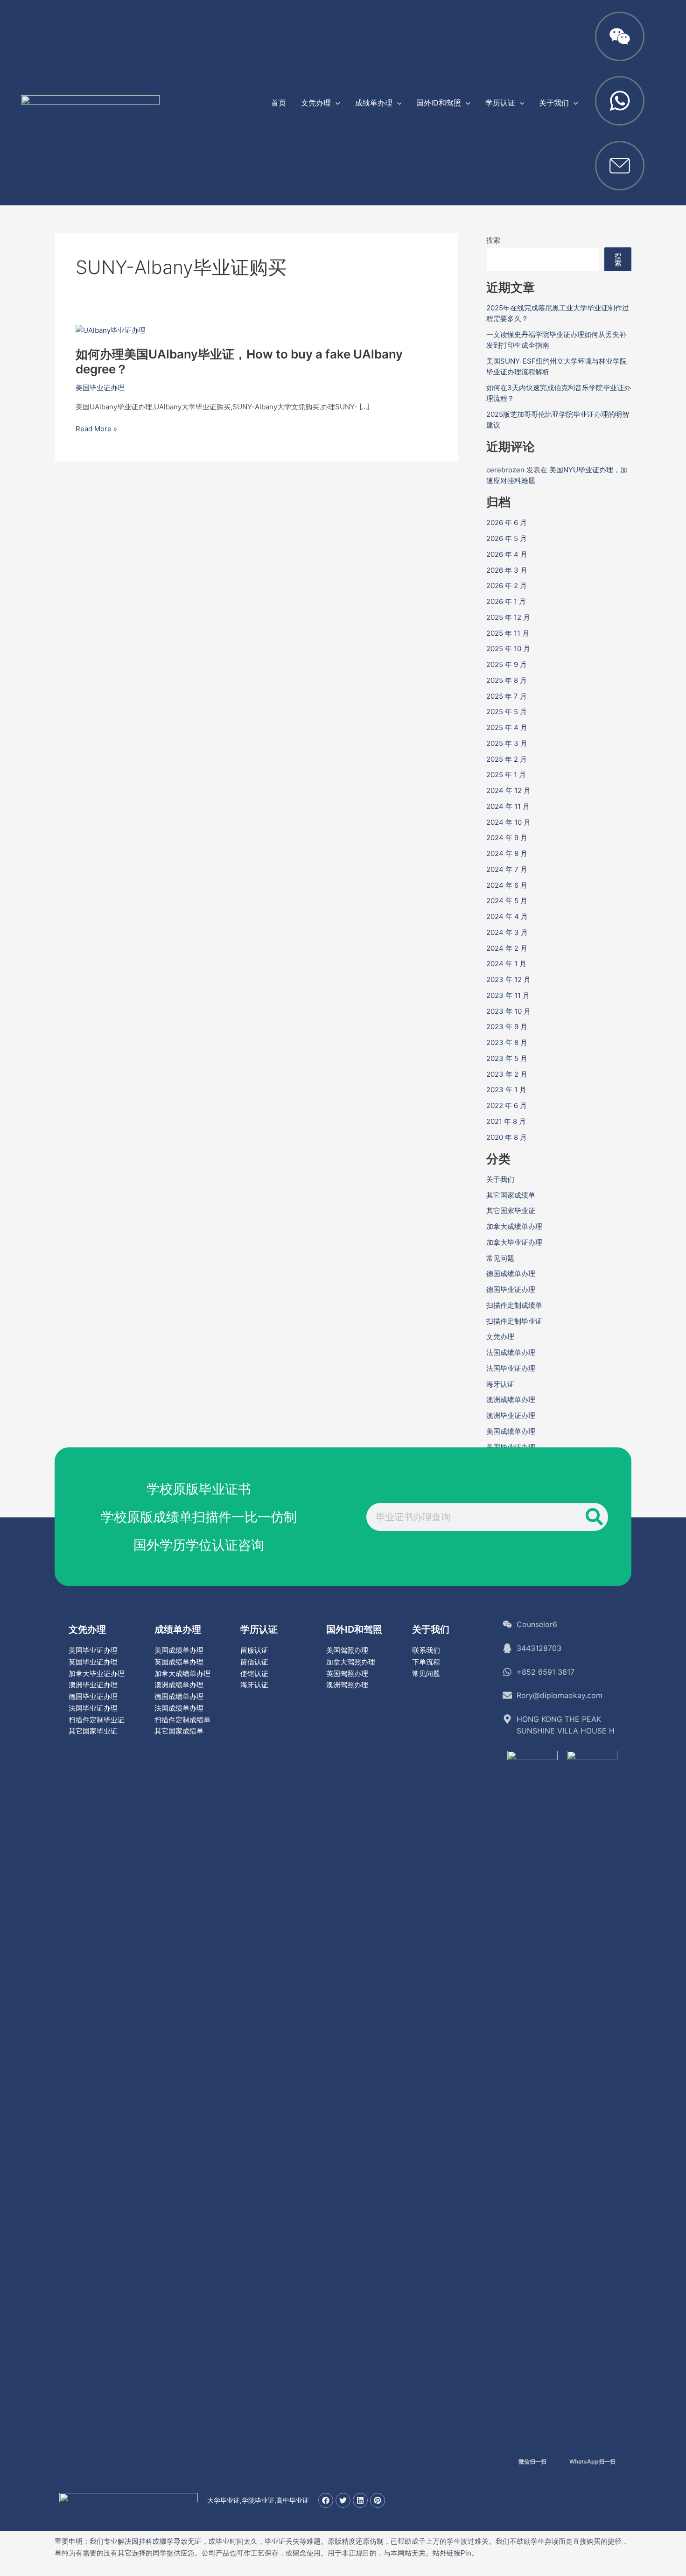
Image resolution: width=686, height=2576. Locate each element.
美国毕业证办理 (100, 388)
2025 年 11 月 (508, 633)
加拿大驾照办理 (351, 1662)
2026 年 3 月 (507, 570)
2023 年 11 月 (508, 995)
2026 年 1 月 (506, 601)
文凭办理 (500, 1337)
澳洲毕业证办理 (511, 1415)
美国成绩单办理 (511, 1431)
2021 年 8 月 (506, 1121)
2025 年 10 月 (508, 649)
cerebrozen (505, 470)
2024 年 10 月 (508, 822)
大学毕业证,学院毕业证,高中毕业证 (258, 2500)
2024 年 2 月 (507, 948)
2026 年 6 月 (507, 523)
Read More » (96, 429)
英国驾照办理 (347, 1674)
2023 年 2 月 (507, 1074)
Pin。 (469, 2553)
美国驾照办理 (347, 1650)
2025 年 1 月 (506, 775)
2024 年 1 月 (506, 964)
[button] (336, 103)
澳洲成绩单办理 (511, 1400)
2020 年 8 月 (507, 1137)
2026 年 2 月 (507, 586)
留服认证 (254, 1650)
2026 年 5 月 (507, 538)
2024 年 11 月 (508, 806)
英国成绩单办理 (179, 1662)
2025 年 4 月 (507, 727)
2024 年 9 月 (507, 838)
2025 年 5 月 (507, 712)
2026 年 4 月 (507, 554)
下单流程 (426, 1662)
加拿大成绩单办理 (514, 1226)
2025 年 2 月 (507, 759)
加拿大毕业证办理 (514, 1242)
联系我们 (426, 1650)
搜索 (493, 240)
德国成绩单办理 (511, 1274)
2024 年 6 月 (507, 885)
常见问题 (500, 1258)
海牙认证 (500, 1384)
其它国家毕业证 (511, 1211)
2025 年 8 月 (507, 680)
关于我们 (500, 1179)
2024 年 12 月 (508, 790)
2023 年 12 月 (508, 979)
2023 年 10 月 (508, 1011)
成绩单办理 (178, 1629)
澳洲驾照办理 (347, 1685)
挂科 (146, 2541)
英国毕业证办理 (93, 1662)
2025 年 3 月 (507, 743)
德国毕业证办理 (511, 1289)
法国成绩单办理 (511, 1352)
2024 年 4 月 (507, 916)
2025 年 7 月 (507, 696)
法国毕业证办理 (511, 1368)
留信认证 (254, 1662)
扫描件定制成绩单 (514, 1305)
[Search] (594, 1517)
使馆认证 (254, 1674)
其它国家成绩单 (511, 1195)
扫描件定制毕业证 (514, 1321)
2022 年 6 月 (507, 1106)
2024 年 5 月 (507, 901)
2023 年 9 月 (507, 1027)
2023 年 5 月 (507, 1058)
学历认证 (259, 1629)
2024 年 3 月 (507, 932)
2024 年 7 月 (507, 869)
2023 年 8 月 (507, 1042)
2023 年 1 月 (506, 1090)
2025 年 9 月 (507, 664)
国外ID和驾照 (354, 1629)
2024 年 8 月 (507, 853)
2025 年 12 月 (508, 617)
